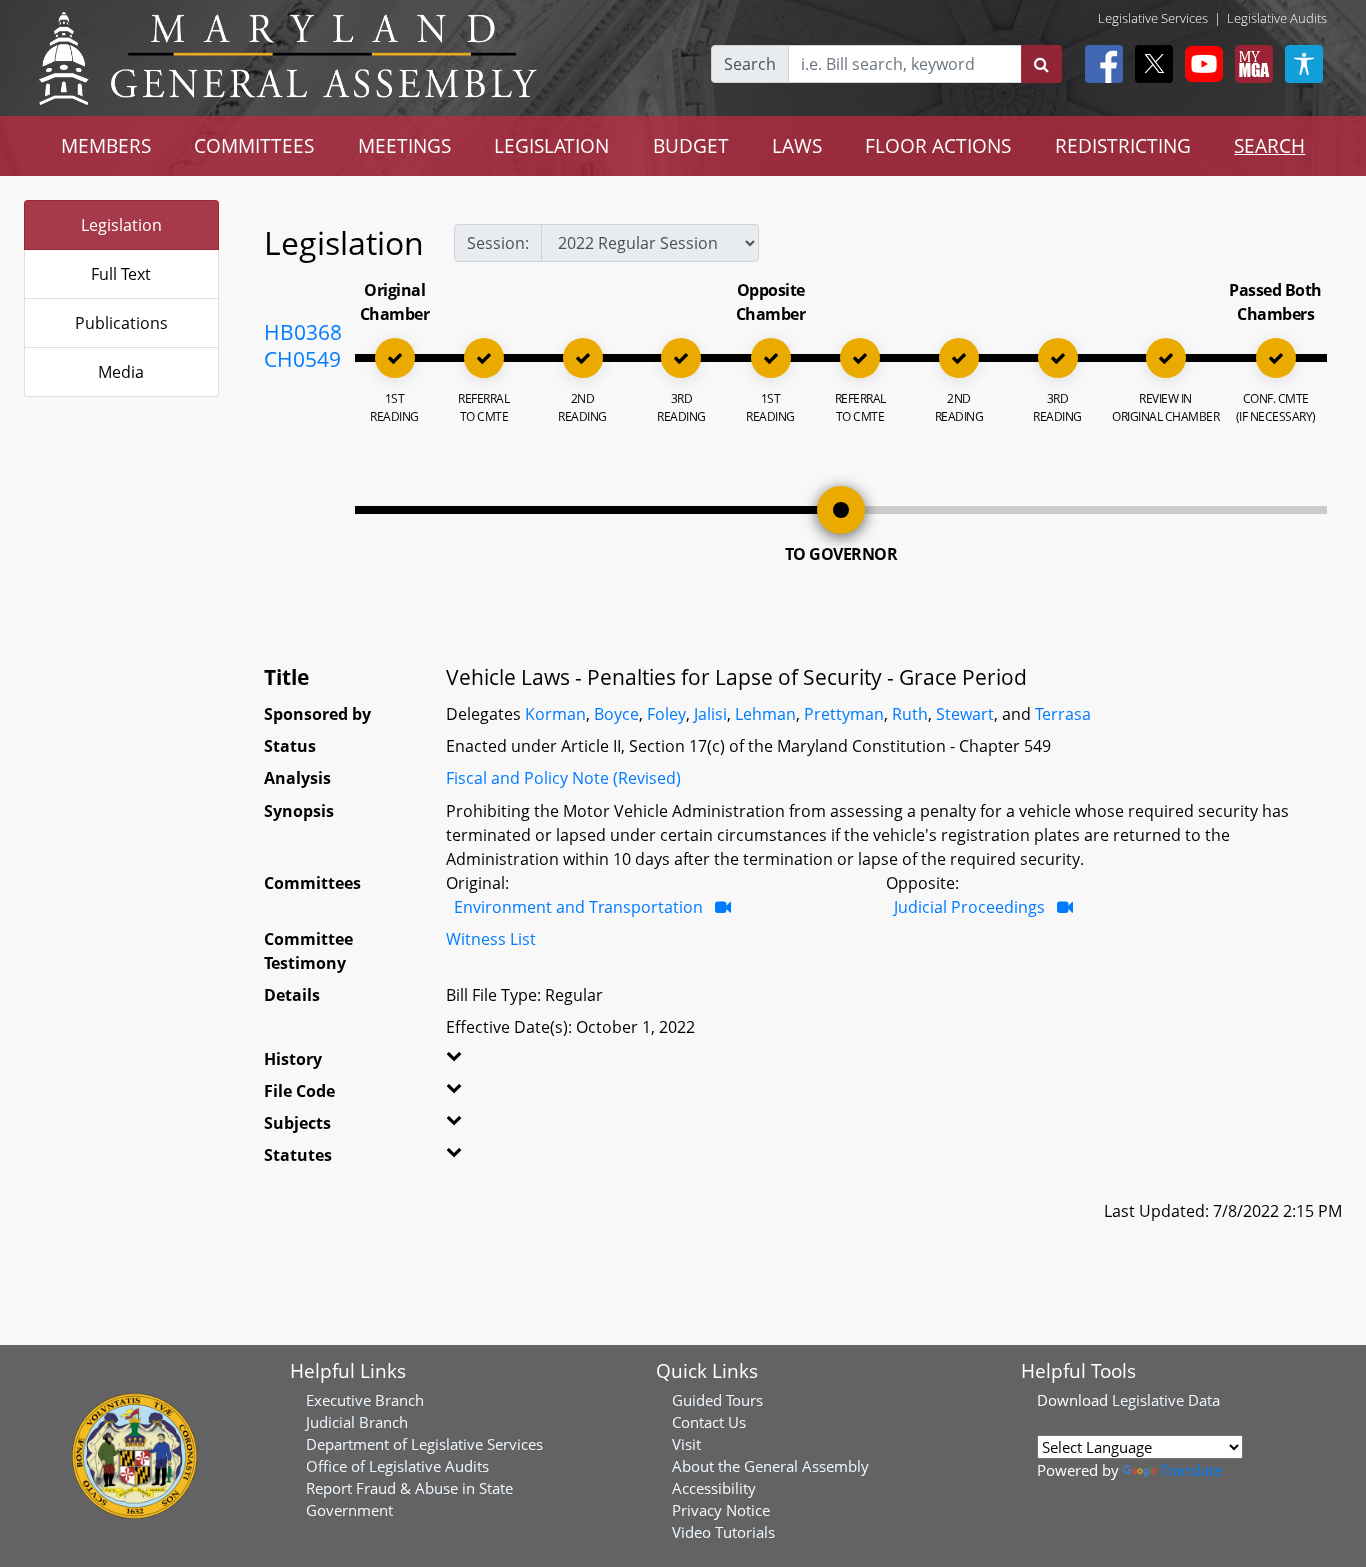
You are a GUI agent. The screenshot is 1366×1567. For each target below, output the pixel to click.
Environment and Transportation (578, 907)
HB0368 (303, 332)
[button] (476, 1063)
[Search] (1041, 64)
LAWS (797, 145)
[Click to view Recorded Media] (723, 907)
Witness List (491, 939)
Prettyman (844, 714)
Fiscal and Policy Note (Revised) (563, 778)
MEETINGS (404, 145)
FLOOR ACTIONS (938, 145)
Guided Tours (717, 1400)
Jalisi (710, 714)
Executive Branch (365, 1400)
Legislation (121, 225)
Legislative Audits (1277, 18)
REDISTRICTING (1123, 145)
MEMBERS (106, 145)
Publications (121, 323)
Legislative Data (1166, 1400)
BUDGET (691, 145)
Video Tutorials (723, 1532)
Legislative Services (1153, 18)
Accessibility (714, 1488)
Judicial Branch (357, 1422)
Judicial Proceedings (969, 907)
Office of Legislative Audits (397, 1466)
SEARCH (1269, 145)
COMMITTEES (254, 145)
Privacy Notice (721, 1510)
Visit (686, 1444)
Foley (666, 714)
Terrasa (1063, 714)
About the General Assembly (770, 1466)
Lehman (765, 714)
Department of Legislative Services (424, 1444)
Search (750, 64)
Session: (498, 243)
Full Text (121, 274)
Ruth (910, 714)
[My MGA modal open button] (1250, 64)
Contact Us (709, 1422)
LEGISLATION (551, 145)
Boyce (616, 714)
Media (121, 372)
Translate (1191, 1470)
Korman (555, 714)
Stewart (965, 714)
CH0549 (302, 359)
